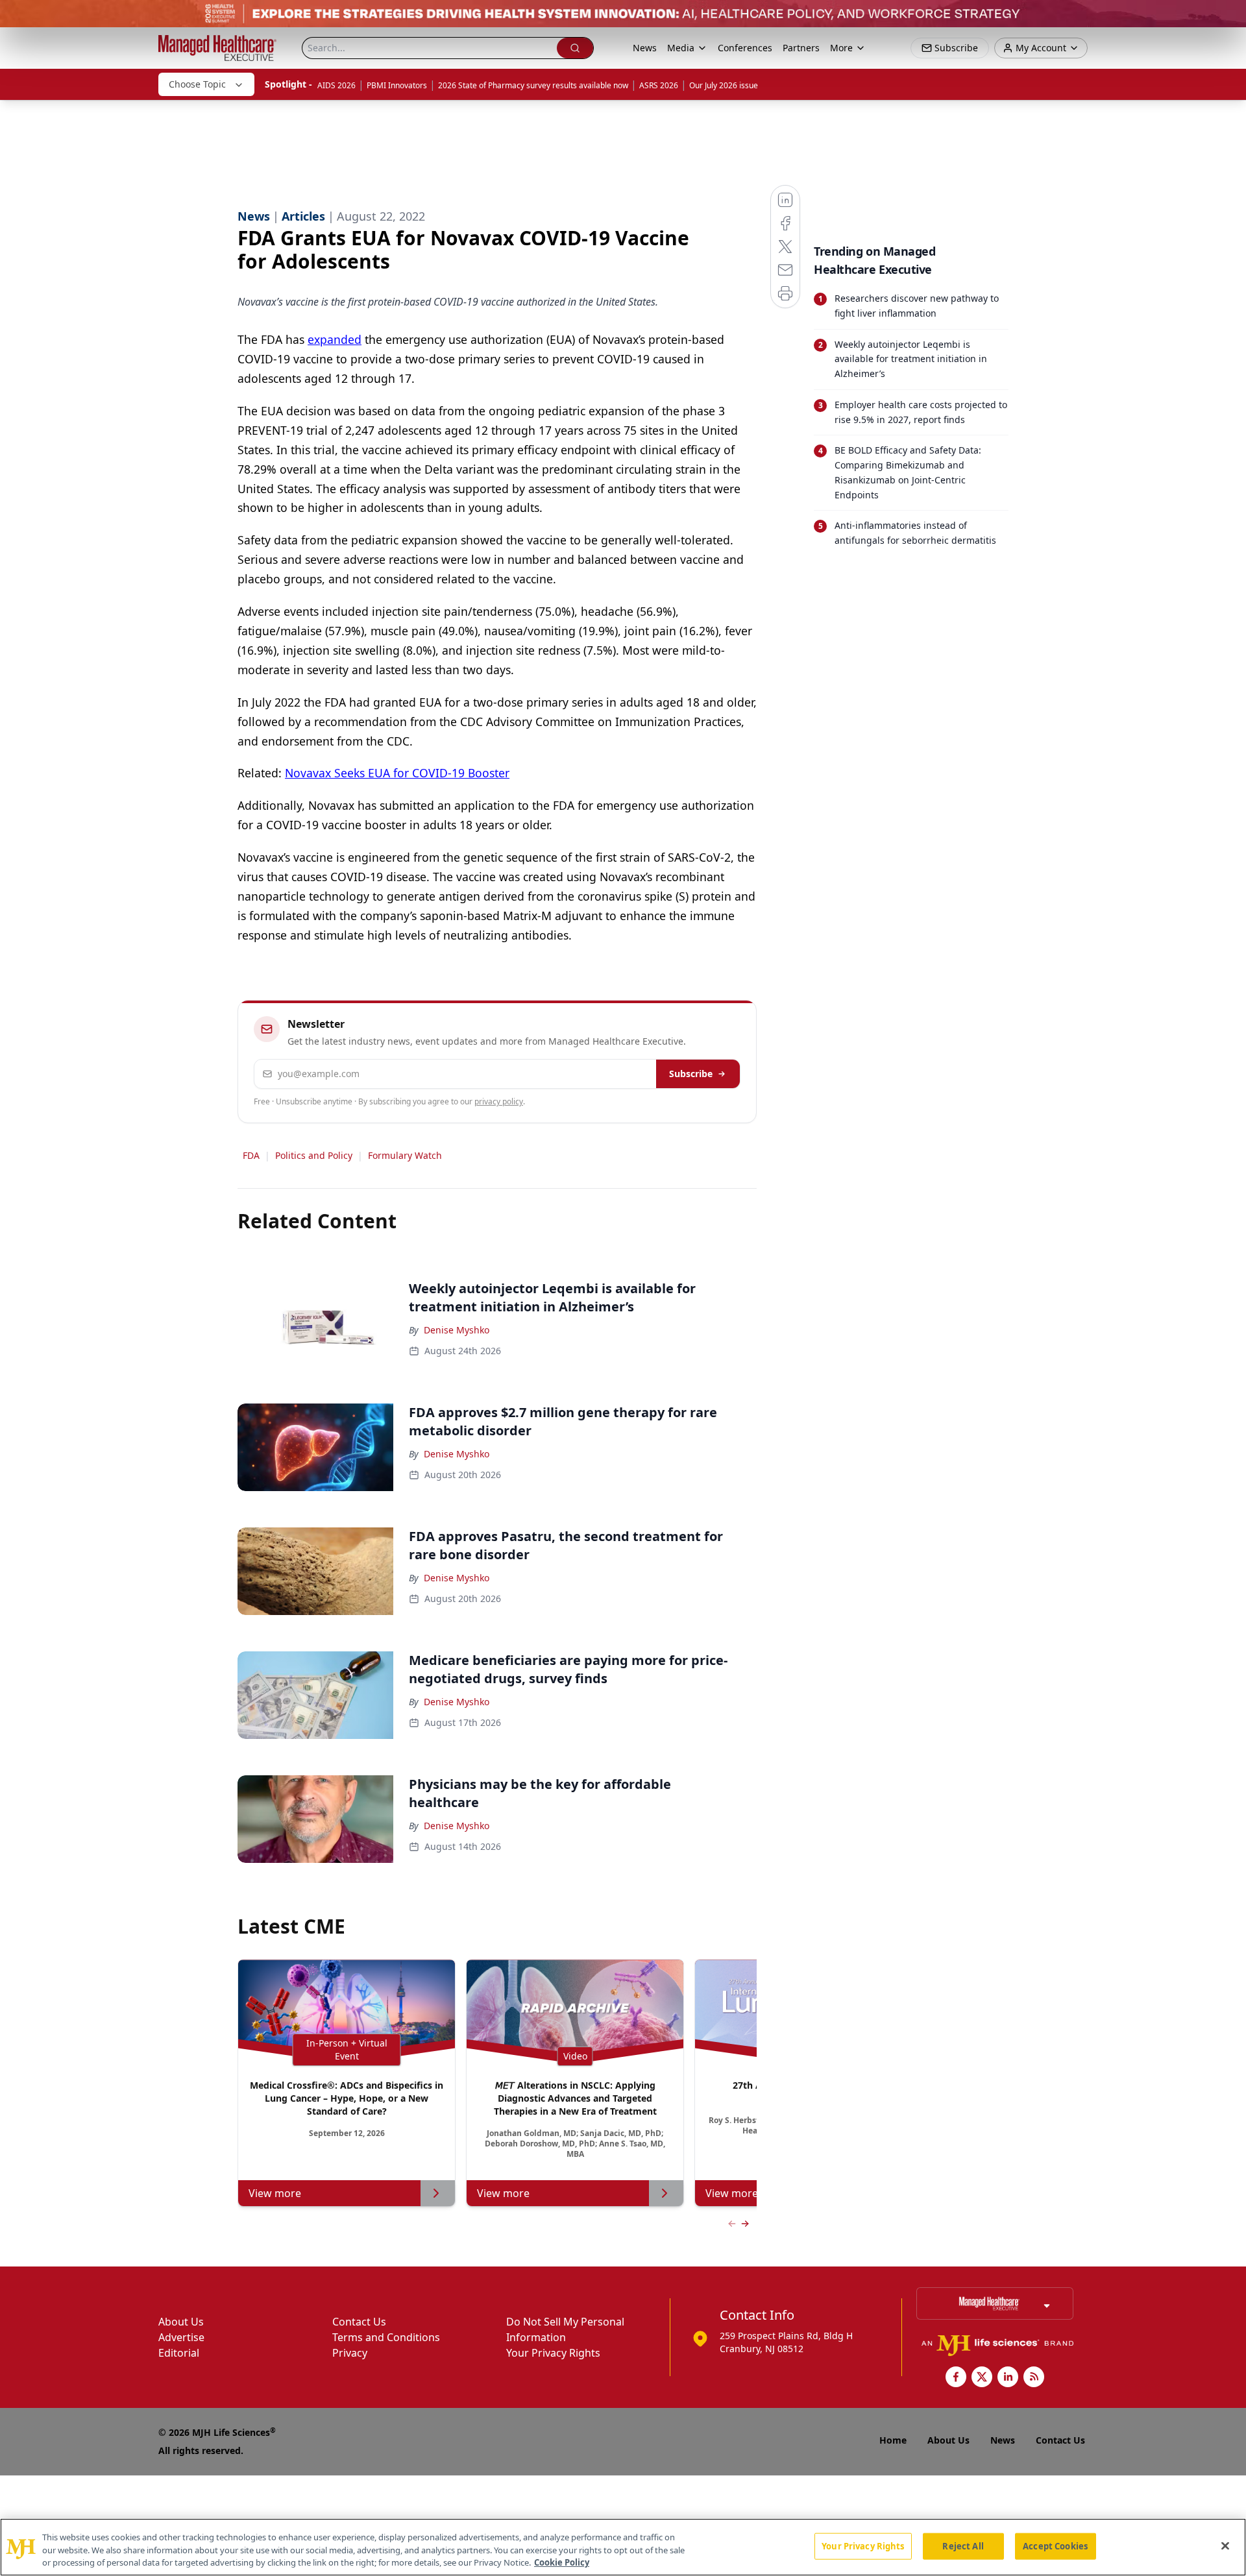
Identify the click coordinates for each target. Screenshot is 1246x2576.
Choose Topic (197, 84)
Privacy (350, 2353)
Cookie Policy (562, 2562)
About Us (181, 2322)
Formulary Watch (405, 1155)
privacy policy (499, 1101)
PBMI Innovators (397, 85)
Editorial (179, 2353)
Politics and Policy (314, 1155)
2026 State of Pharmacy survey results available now (533, 85)
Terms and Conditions (386, 2337)
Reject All (963, 2546)
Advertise (181, 2337)
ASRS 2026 (659, 85)
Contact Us (359, 2322)
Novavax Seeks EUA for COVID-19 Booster (397, 773)
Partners (801, 48)
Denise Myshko (457, 1330)
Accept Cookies (1055, 2546)
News (645, 48)
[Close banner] (1229, 17)
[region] (623, 2547)
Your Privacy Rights (553, 2353)
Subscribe (691, 1074)
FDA (251, 1155)
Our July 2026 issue (724, 85)
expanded (335, 339)
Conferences (745, 48)
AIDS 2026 (336, 85)
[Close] (1225, 2546)
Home (893, 2440)
